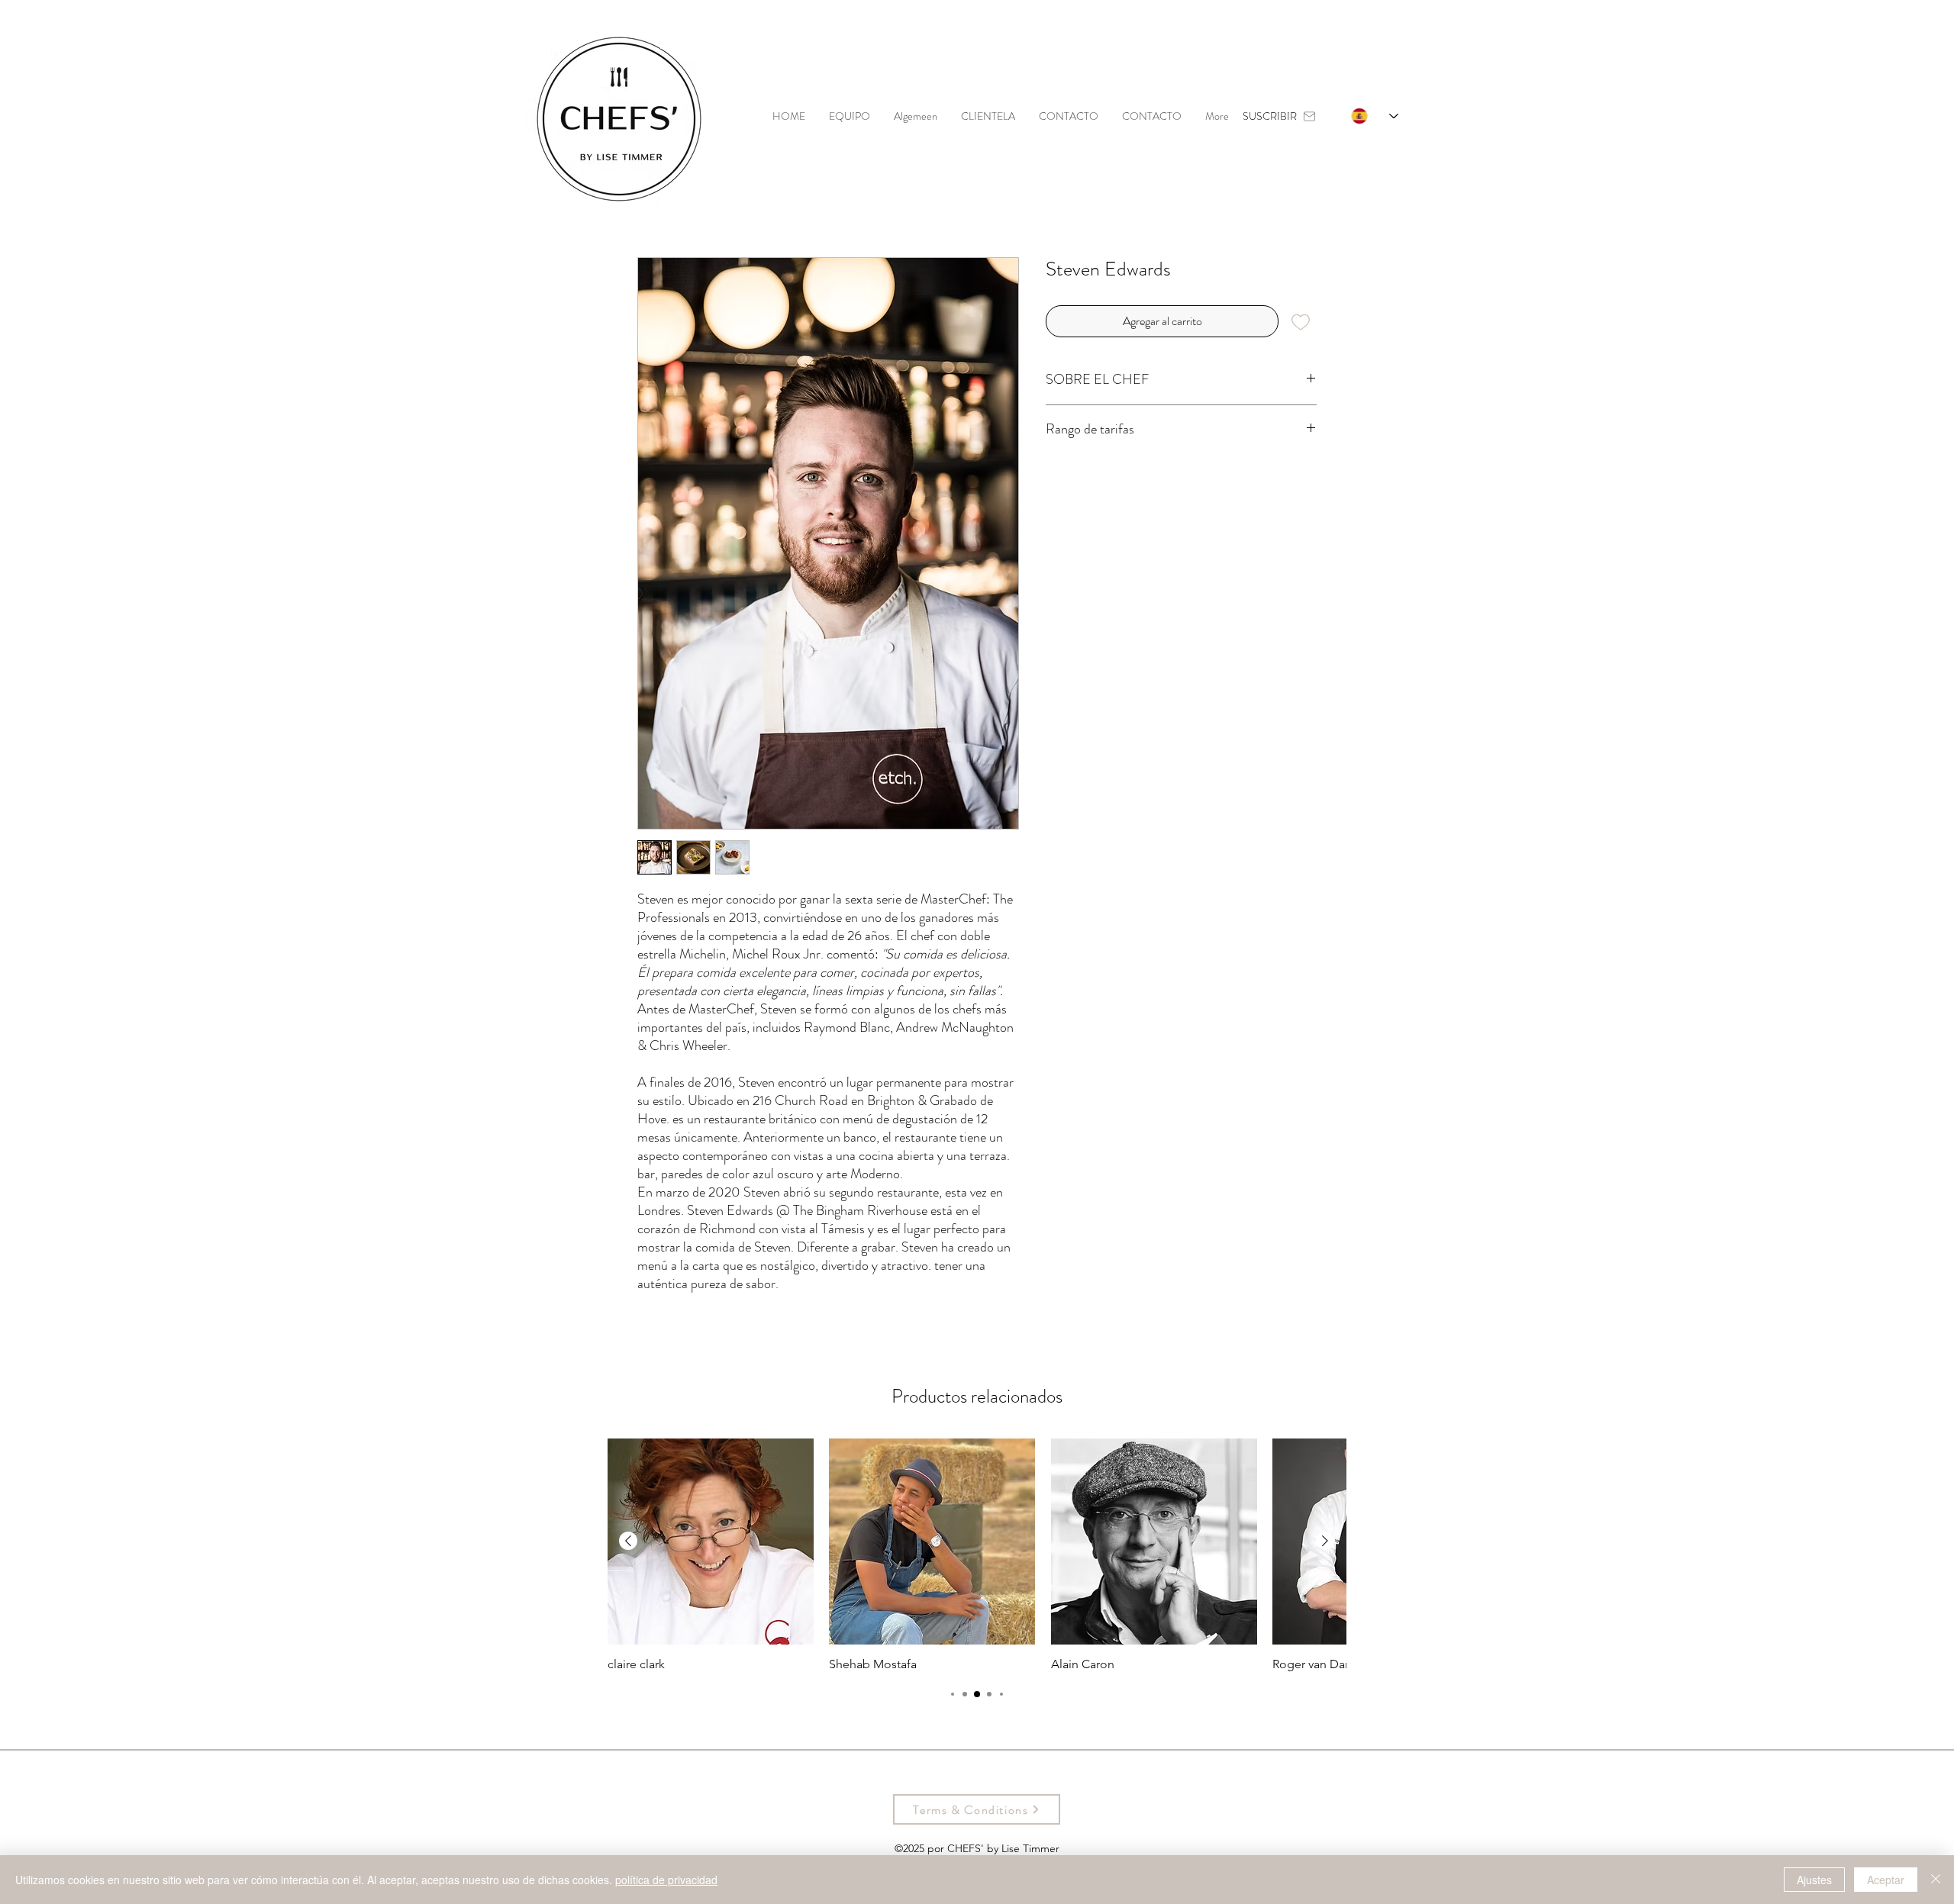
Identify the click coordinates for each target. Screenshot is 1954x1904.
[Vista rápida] (711, 1542)
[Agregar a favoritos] (1301, 321)
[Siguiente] (1325, 1541)
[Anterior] (628, 1541)
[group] (977, 1555)
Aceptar (1886, 1880)
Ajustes (1814, 1880)
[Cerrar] (1936, 1880)
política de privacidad (666, 1880)
